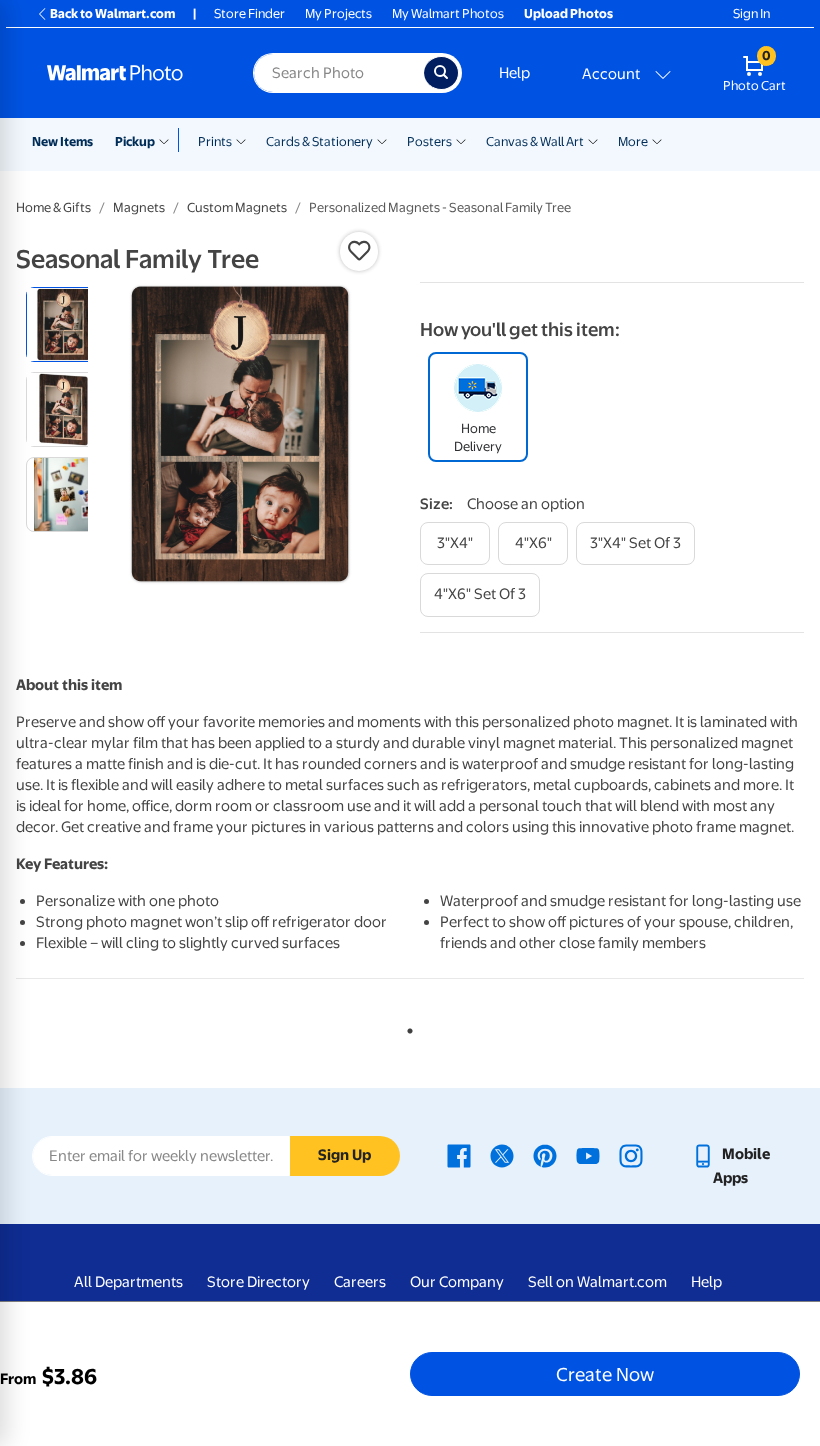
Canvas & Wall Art (535, 141)
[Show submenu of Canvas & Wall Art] (593, 140)
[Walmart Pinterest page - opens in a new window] (545, 1154)
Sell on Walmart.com (597, 1282)
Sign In (751, 13)
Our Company (457, 1282)
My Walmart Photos (448, 13)
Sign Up (344, 1155)
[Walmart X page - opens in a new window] (502, 1154)
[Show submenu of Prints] (241, 140)
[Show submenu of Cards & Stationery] (382, 140)
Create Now (605, 1374)
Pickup (135, 141)
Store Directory (258, 1282)
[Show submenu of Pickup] (168, 140)
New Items (62, 141)
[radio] (63, 324)
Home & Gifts (53, 207)
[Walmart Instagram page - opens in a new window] (631, 1154)
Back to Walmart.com (112, 13)
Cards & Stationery (319, 141)
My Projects (338, 13)
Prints (215, 141)
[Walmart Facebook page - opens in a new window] (459, 1154)
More (633, 141)
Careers (360, 1282)
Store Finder (249, 13)
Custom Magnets (237, 207)
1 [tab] (406, 1027)
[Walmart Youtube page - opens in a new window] (588, 1154)
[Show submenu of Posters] (461, 140)
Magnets (139, 207)
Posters (429, 141)
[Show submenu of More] (657, 140)
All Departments (128, 1282)
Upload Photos (568, 13)
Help (514, 73)
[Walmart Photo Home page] (128, 73)
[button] (359, 251)
